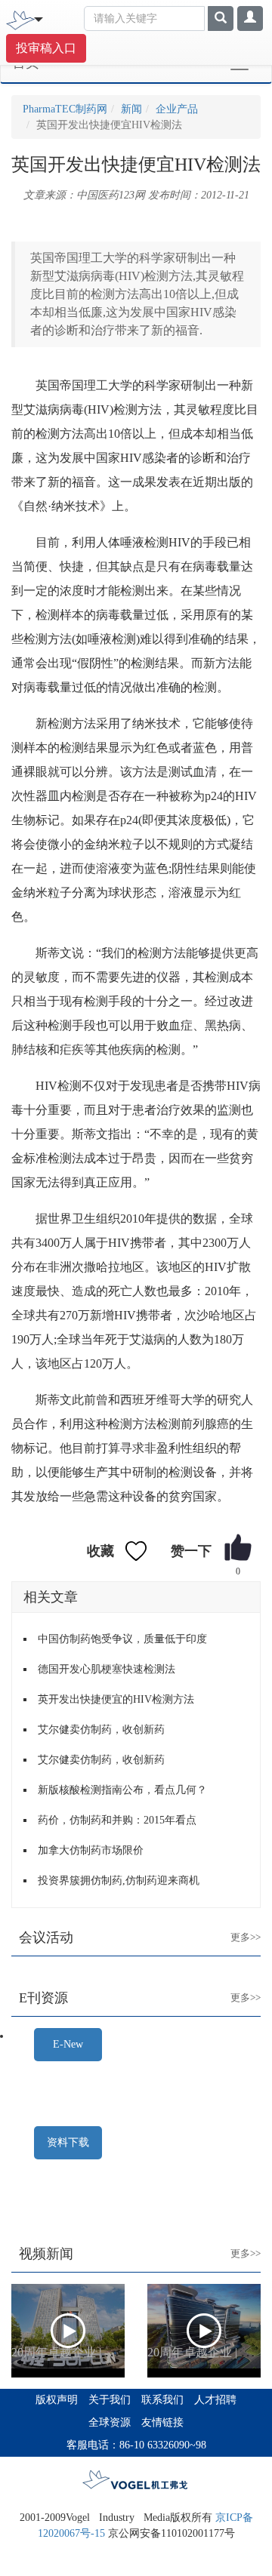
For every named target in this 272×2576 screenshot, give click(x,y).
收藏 (100, 1551)
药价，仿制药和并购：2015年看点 (117, 1820)
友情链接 (162, 2422)
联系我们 (162, 2400)
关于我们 (110, 2400)
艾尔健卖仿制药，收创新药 (101, 1730)
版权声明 (57, 2400)
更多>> (234, 1925)
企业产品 (177, 109)
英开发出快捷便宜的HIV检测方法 (116, 1699)
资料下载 (68, 2142)
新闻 (131, 109)
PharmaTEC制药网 (65, 109)
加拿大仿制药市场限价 (91, 1850)
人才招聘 (215, 2400)
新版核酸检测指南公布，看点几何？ (122, 1790)
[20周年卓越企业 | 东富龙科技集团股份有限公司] (204, 2331)
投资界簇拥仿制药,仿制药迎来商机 (119, 1880)
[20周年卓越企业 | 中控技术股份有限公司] (68, 2331)
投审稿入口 (46, 48)
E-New (68, 2044)
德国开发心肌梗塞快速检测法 (107, 1669)
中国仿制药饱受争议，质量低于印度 (122, 1639)
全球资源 (110, 2422)
